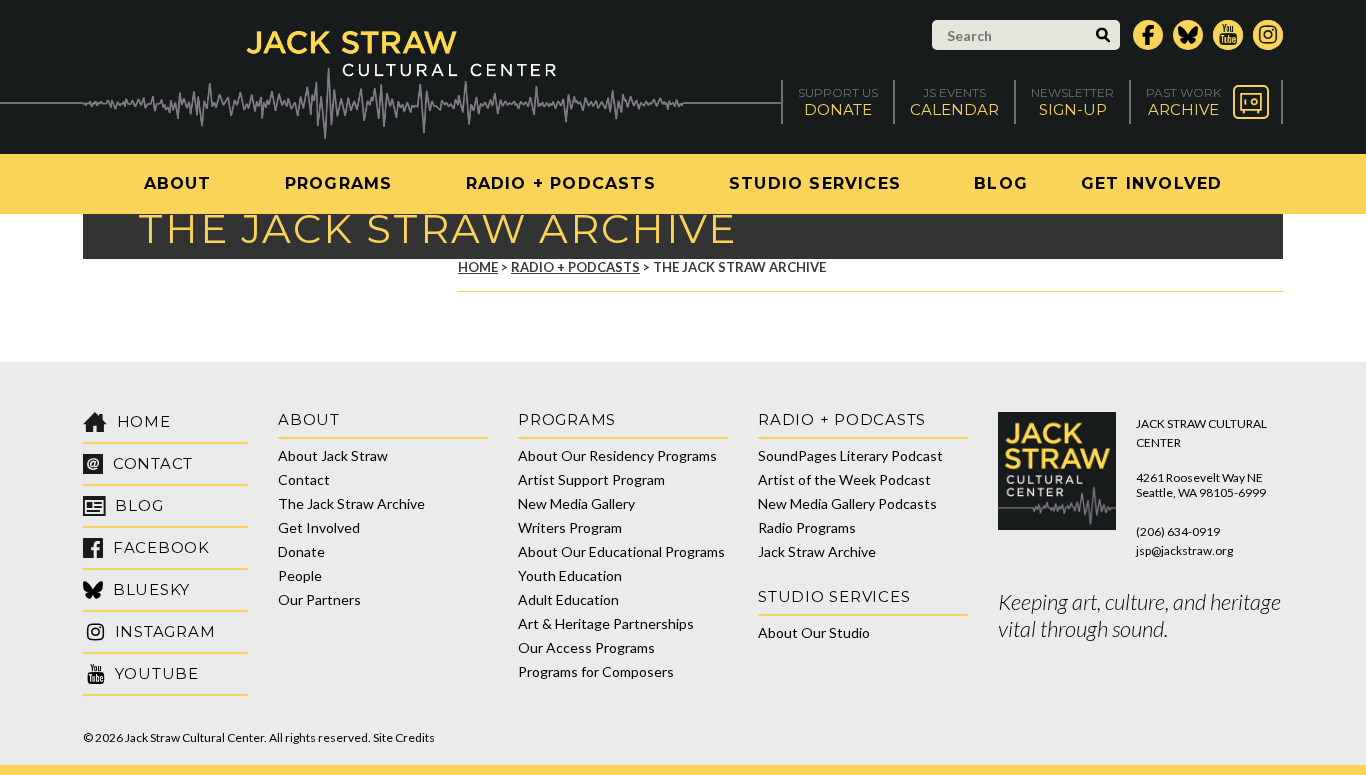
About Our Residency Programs (617, 455)
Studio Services (815, 183)
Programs (339, 183)
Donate (301, 551)
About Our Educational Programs (621, 551)
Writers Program (570, 527)
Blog (1001, 183)
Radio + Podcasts (561, 183)
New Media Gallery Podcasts (847, 503)
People (300, 575)
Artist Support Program (591, 479)
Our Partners (319, 599)
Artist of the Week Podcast (844, 479)
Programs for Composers (596, 671)
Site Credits (404, 737)
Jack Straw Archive (817, 551)
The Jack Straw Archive (351, 503)
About (178, 183)
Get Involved (1151, 183)
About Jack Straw (333, 455)
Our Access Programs (586, 647)
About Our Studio (814, 632)
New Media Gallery (576, 503)
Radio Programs (807, 527)
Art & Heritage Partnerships (606, 623)
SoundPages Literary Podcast (850, 455)
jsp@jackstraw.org (1184, 550)
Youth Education (570, 575)
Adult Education (568, 599)
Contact (304, 479)
